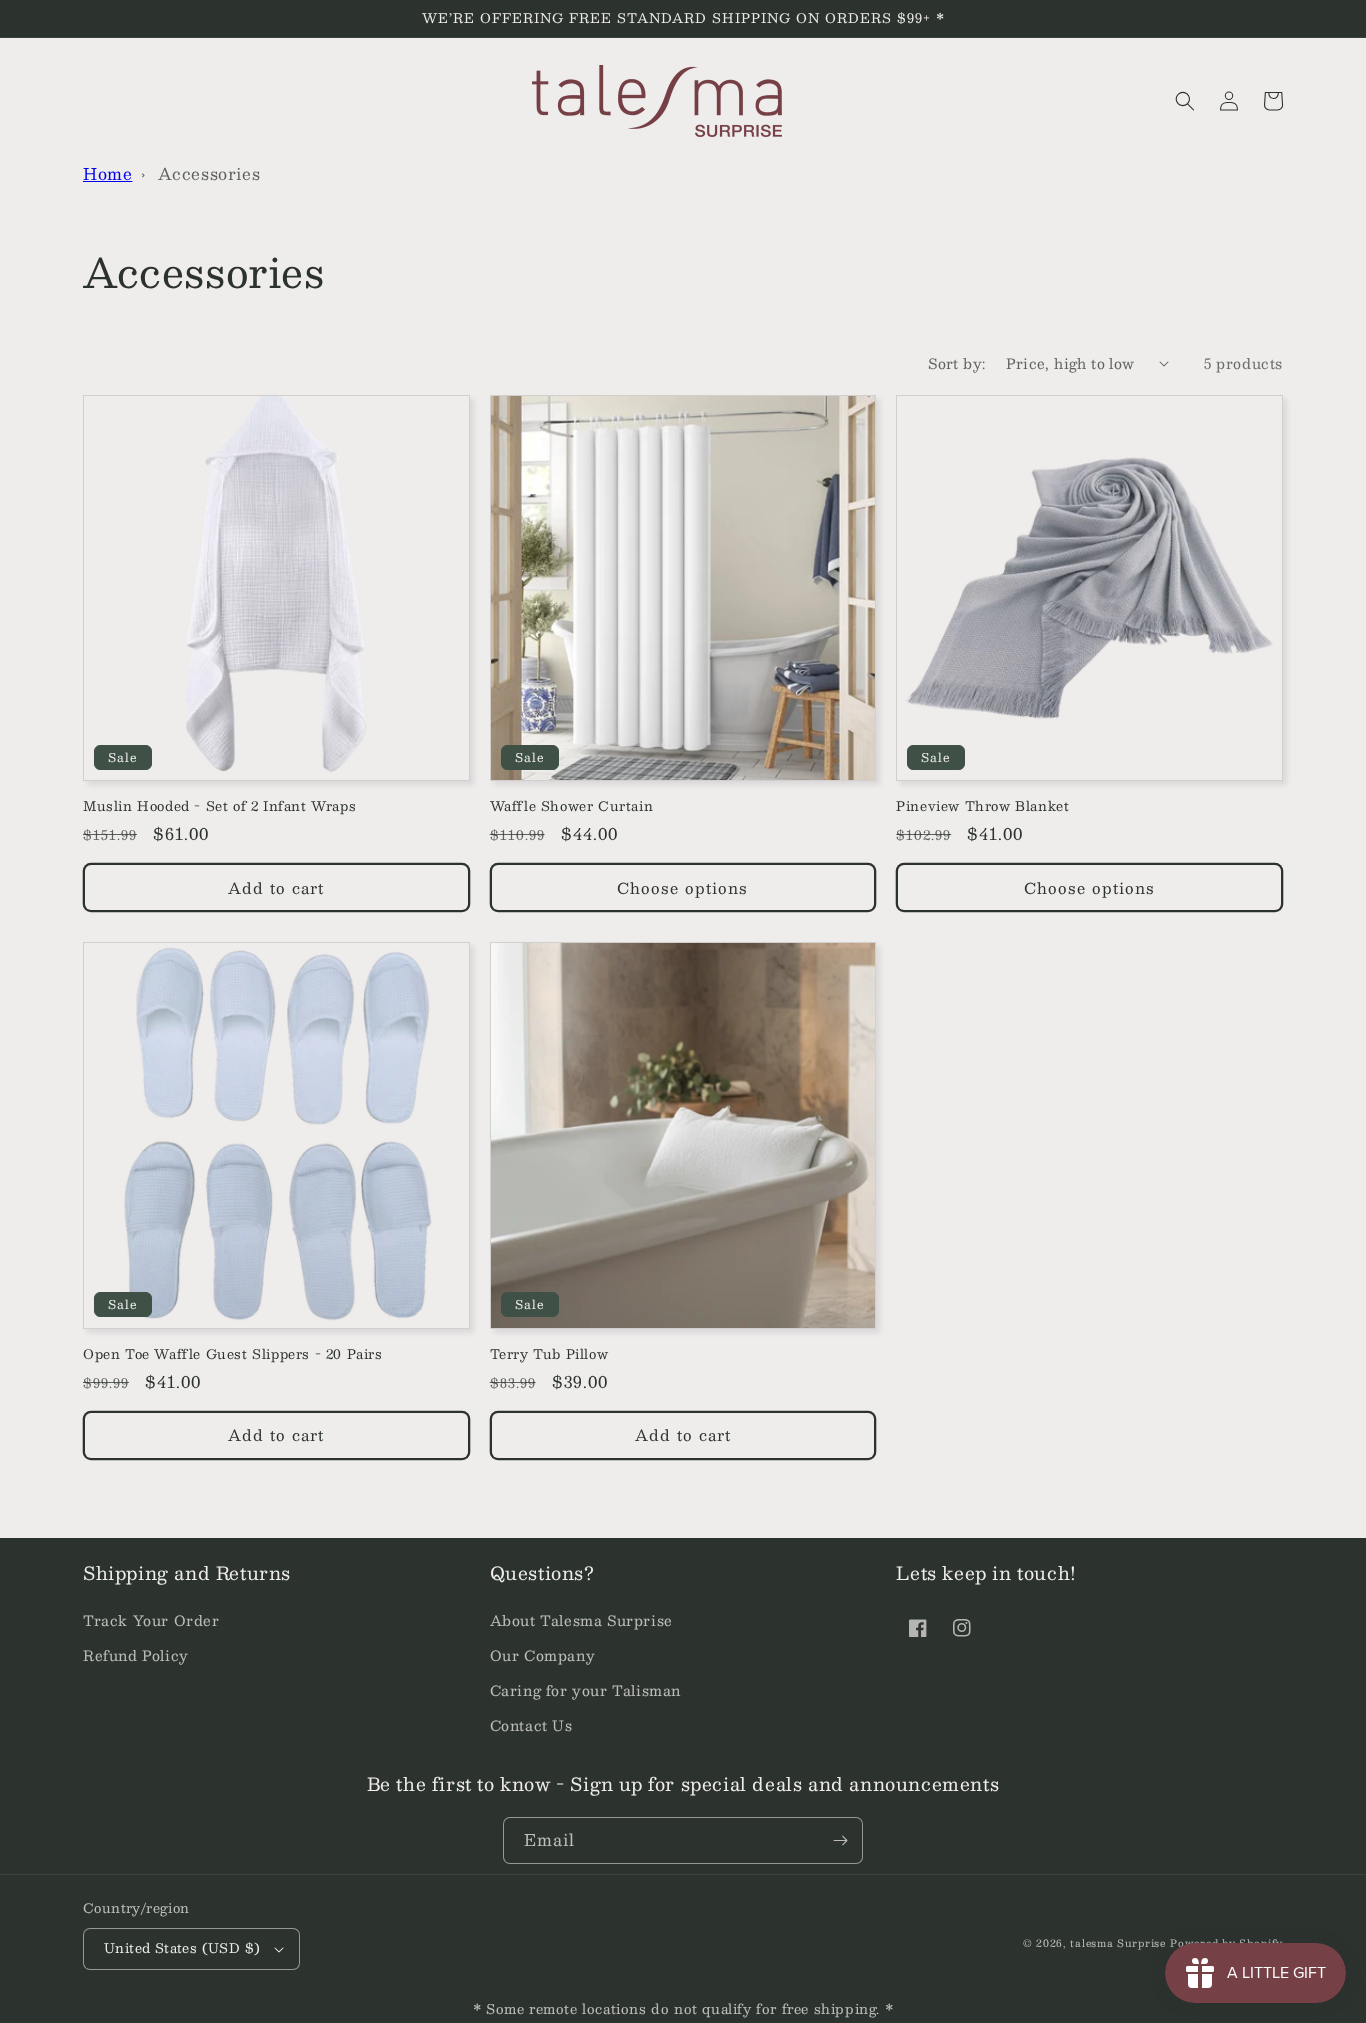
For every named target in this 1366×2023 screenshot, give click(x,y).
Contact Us (531, 1725)
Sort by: (956, 363)
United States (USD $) (182, 1948)
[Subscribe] (840, 1840)
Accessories (209, 173)
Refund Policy (136, 1655)
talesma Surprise (1117, 1942)
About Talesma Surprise (581, 1620)
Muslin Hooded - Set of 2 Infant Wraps (219, 806)
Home (107, 173)
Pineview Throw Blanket (982, 806)
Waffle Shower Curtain (572, 806)
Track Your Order (151, 1620)
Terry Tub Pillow (549, 1354)
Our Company (543, 1655)
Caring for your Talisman (585, 1690)
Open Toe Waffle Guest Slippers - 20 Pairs (233, 1354)
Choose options (682, 887)
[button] (1185, 101)
